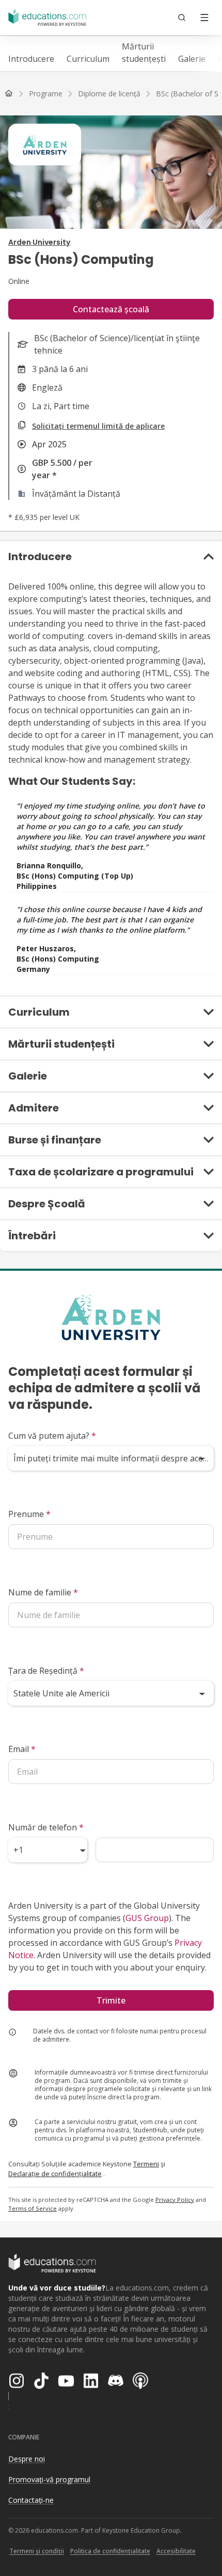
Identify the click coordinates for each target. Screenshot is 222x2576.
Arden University (39, 242)
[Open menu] (204, 18)
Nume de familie (43, 1592)
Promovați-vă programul (49, 2479)
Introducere (31, 59)
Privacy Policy (175, 2200)
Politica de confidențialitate (110, 2551)
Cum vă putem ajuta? (52, 1436)
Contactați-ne (31, 2500)
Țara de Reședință (46, 1671)
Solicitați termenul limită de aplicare (98, 426)
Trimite (111, 2000)
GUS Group (147, 1918)
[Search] (182, 18)
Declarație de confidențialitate (55, 2174)
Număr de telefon (46, 1827)
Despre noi (27, 2459)
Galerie (192, 59)
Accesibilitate (176, 2551)
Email (22, 1749)
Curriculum (88, 59)
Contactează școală (111, 309)
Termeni (146, 2164)
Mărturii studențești (144, 53)
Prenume (29, 1514)
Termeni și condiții (37, 2551)
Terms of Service (33, 2208)
